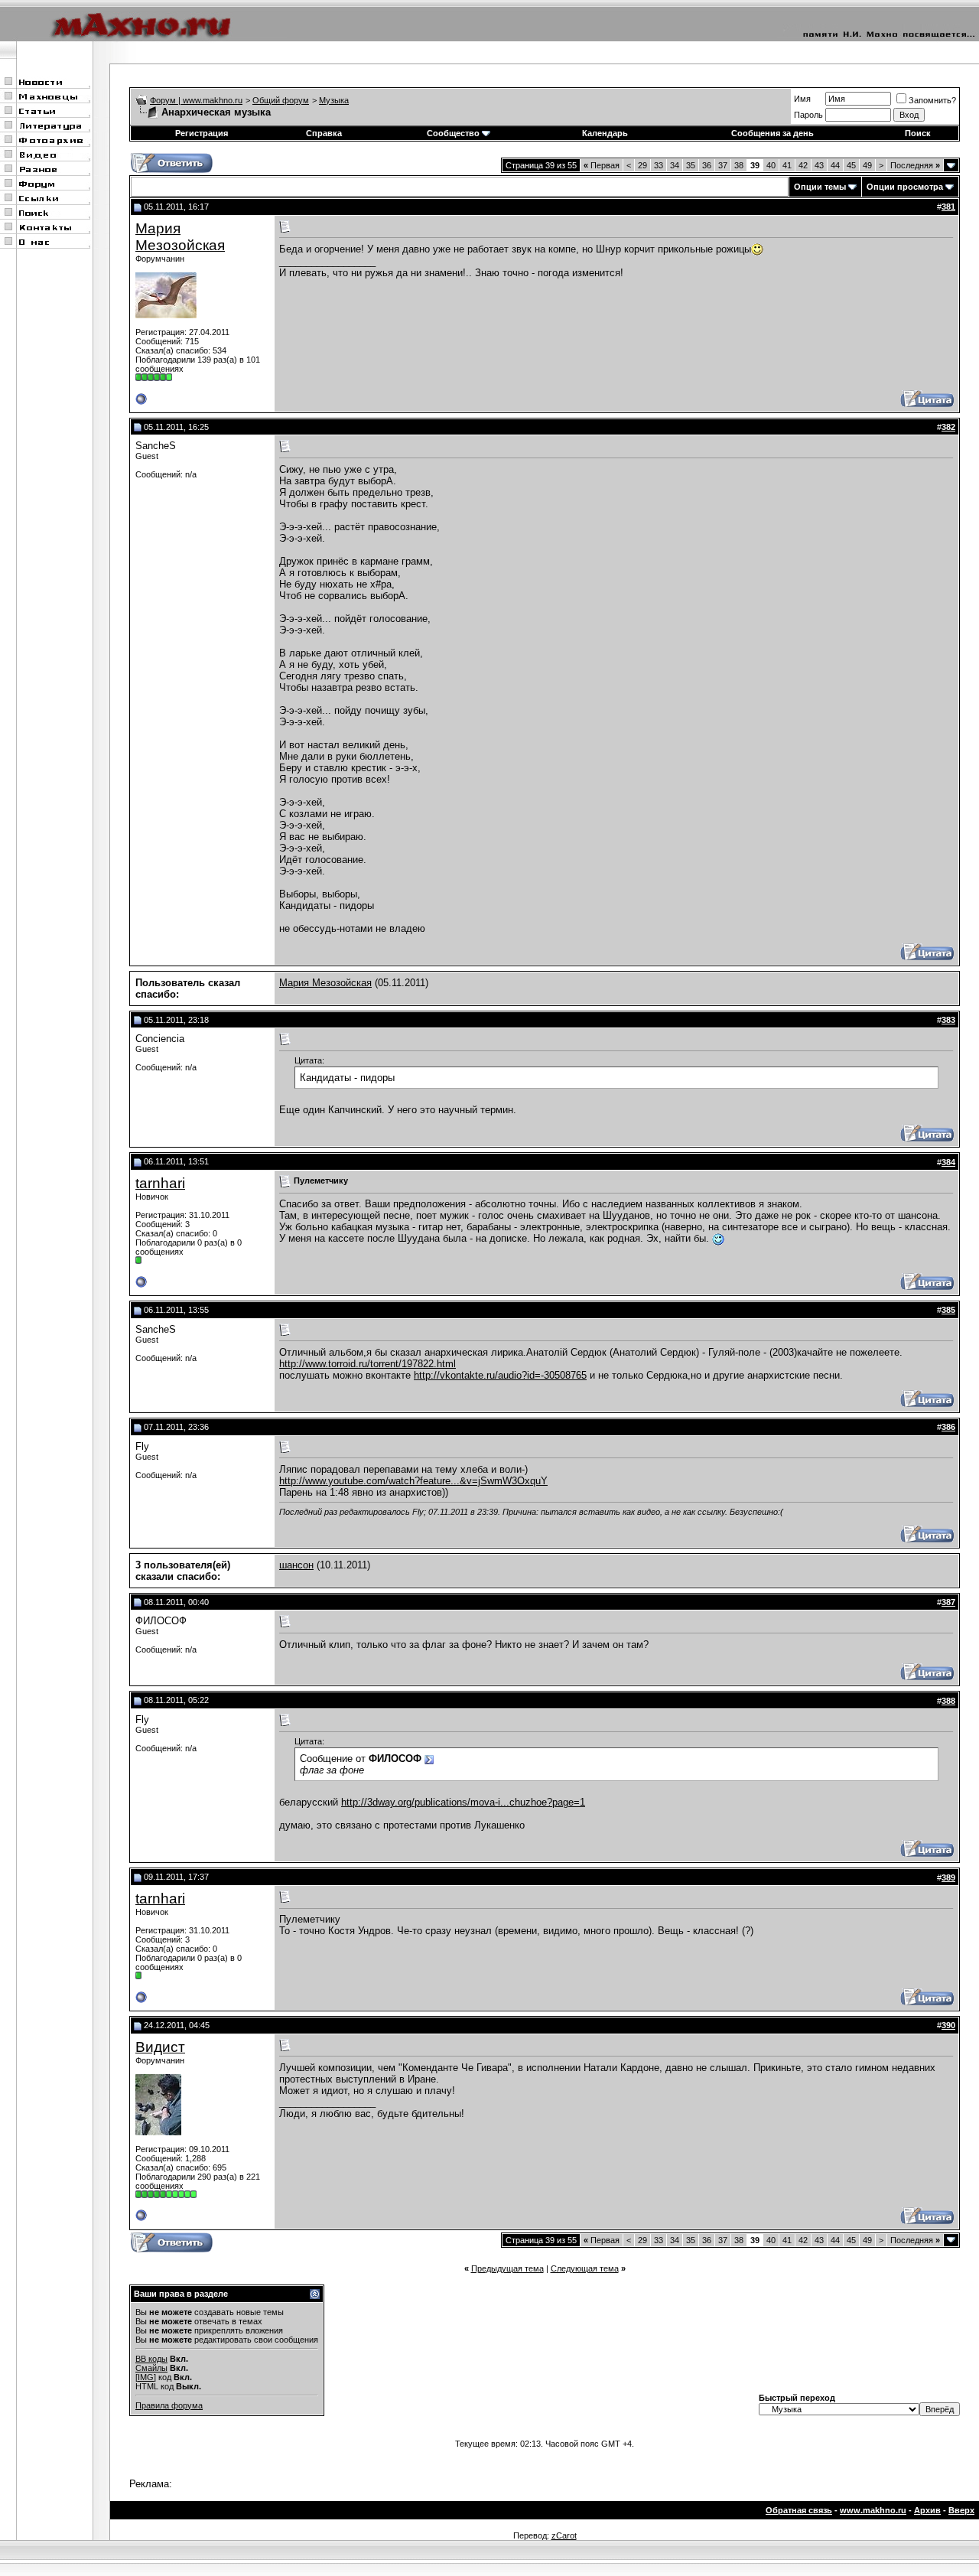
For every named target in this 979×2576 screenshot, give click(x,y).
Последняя (915, 165)
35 (691, 165)
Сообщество (453, 133)
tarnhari (160, 1183)
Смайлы (151, 2368)
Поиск (918, 133)
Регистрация (202, 133)
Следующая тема (585, 2268)
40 (771, 165)
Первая (602, 165)
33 (659, 165)
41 (787, 165)
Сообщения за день (772, 133)
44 (835, 165)
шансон (296, 1565)
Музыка (334, 100)
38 (739, 165)
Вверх (961, 2510)
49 (867, 165)
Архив (927, 2510)
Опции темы (820, 187)
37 (723, 165)
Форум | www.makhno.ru (196, 100)
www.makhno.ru (873, 2510)
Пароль (808, 115)
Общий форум (281, 100)
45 (851, 165)
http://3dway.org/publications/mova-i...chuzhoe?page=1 (463, 1802)
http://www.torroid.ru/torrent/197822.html (368, 1364)
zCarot (564, 2535)
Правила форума (169, 2405)
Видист (160, 2047)
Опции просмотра (905, 187)
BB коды (151, 2359)
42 (803, 165)
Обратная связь (799, 2510)
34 (675, 165)
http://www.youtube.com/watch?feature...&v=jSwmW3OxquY (413, 1481)
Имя (802, 99)
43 (819, 165)
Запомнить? (932, 100)
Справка (324, 133)
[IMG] (146, 2377)
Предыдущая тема (507, 2268)
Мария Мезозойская (180, 237)
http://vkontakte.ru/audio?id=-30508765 (500, 1375)
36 (707, 165)
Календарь (605, 133)
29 (642, 165)
